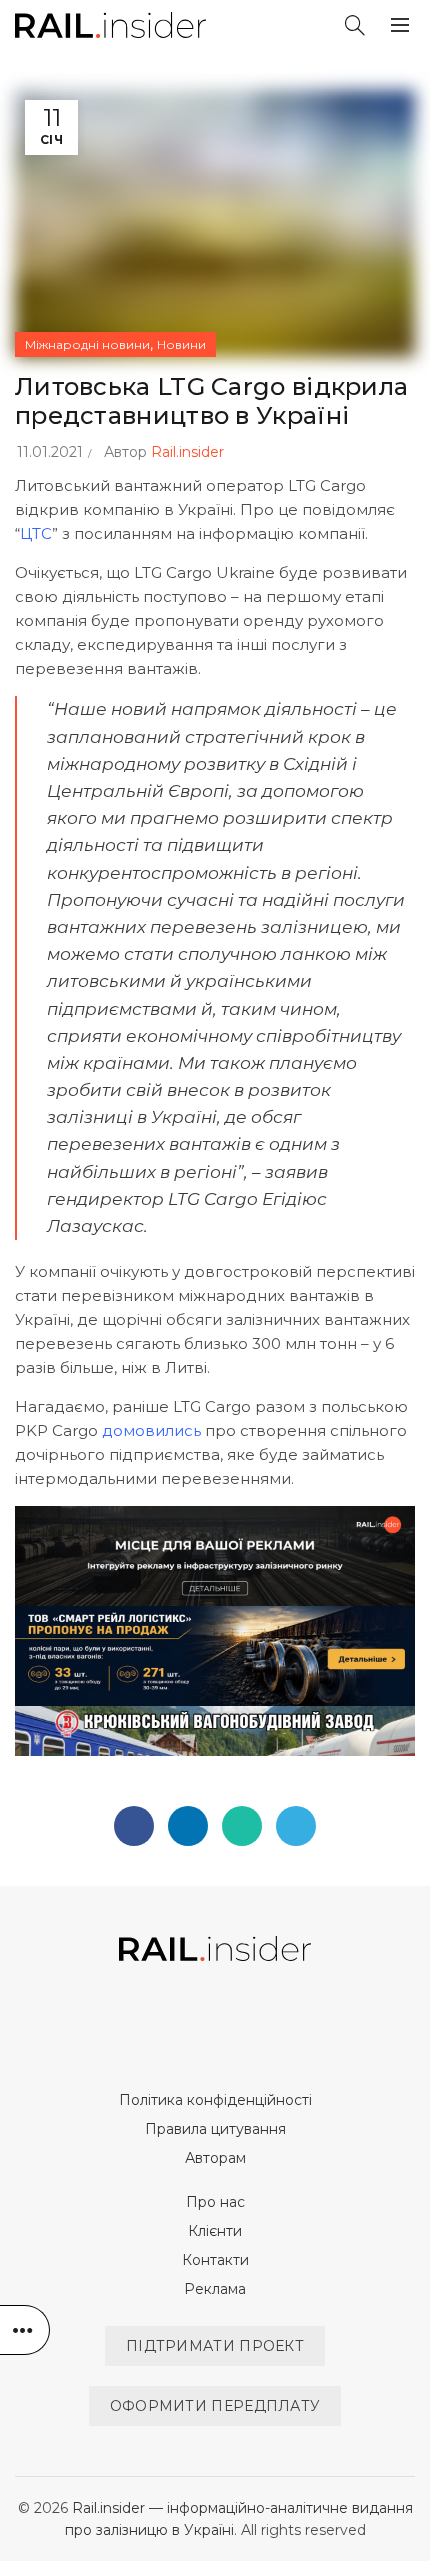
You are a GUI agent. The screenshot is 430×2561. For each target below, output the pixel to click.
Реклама (215, 2289)
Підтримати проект (215, 2346)
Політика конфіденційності (215, 2100)
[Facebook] (134, 1826)
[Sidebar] (25, 2330)
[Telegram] (296, 1826)
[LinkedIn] (188, 1826)
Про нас (215, 2202)
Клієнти (215, 2231)
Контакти (215, 2260)
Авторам (215, 2158)
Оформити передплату (215, 2406)
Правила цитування (215, 2129)
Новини (181, 344)
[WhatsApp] (242, 1826)
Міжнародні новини (87, 344)
